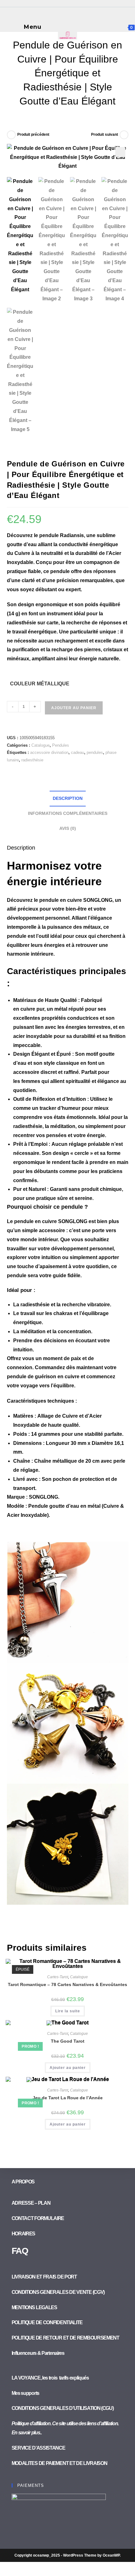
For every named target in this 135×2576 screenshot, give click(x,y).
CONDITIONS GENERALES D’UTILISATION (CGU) (63, 2408)
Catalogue (40, 745)
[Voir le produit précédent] (11, 135)
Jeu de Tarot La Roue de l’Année (68, 2098)
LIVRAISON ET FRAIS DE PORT (44, 2277)
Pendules (61, 745)
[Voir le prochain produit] (124, 135)
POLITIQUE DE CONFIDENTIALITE (48, 2322)
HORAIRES (24, 2234)
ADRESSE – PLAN (31, 2203)
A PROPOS (23, 2182)
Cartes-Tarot (58, 1977)
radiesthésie (32, 760)
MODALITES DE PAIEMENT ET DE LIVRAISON (59, 2463)
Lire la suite (68, 2011)
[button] (120, 152)
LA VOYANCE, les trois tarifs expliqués (50, 2378)
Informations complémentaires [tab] (68, 813)
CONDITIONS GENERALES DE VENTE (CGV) (58, 2292)
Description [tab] (68, 798)
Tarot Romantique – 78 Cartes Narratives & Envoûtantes (67, 1984)
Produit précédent (33, 135)
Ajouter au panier (74, 708)
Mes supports (25, 2393)
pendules (95, 752)
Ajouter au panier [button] (68, 2068)
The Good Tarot (68, 2041)
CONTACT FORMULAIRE (38, 2218)
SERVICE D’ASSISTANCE (38, 2448)
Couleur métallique (40, 684)
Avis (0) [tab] (68, 828)
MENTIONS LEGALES (34, 2307)
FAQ (20, 2251)
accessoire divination (49, 752)
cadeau (78, 752)
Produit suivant (105, 135)
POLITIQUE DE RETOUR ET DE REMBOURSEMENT (65, 2338)
